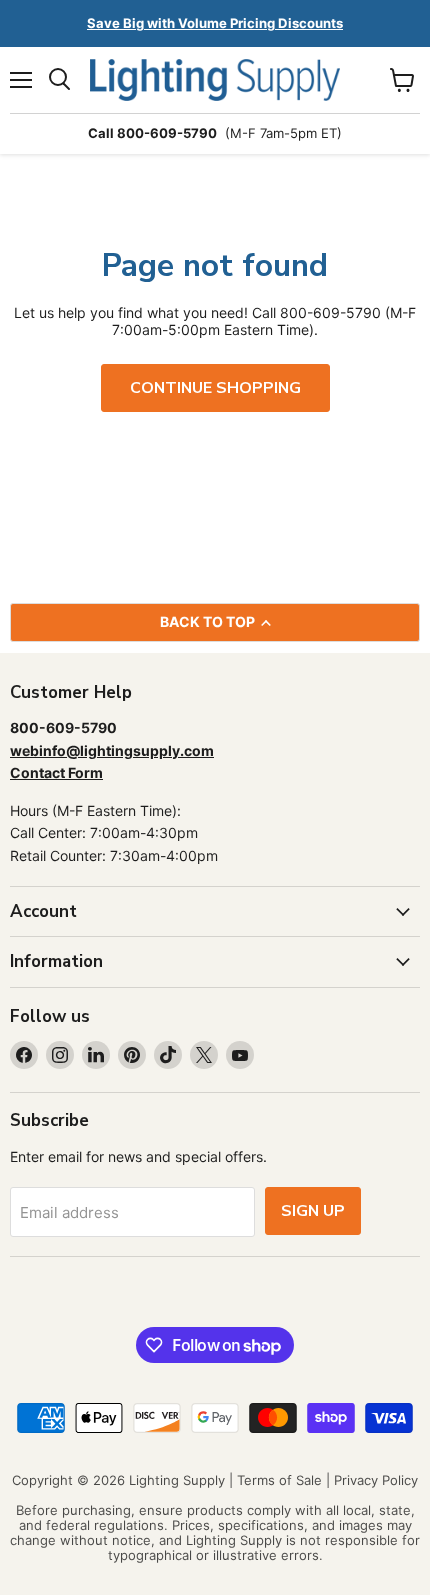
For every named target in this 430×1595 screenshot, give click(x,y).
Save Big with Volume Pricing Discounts (215, 23)
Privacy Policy (376, 1480)
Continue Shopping (215, 388)
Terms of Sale (279, 1480)
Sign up (313, 1211)
